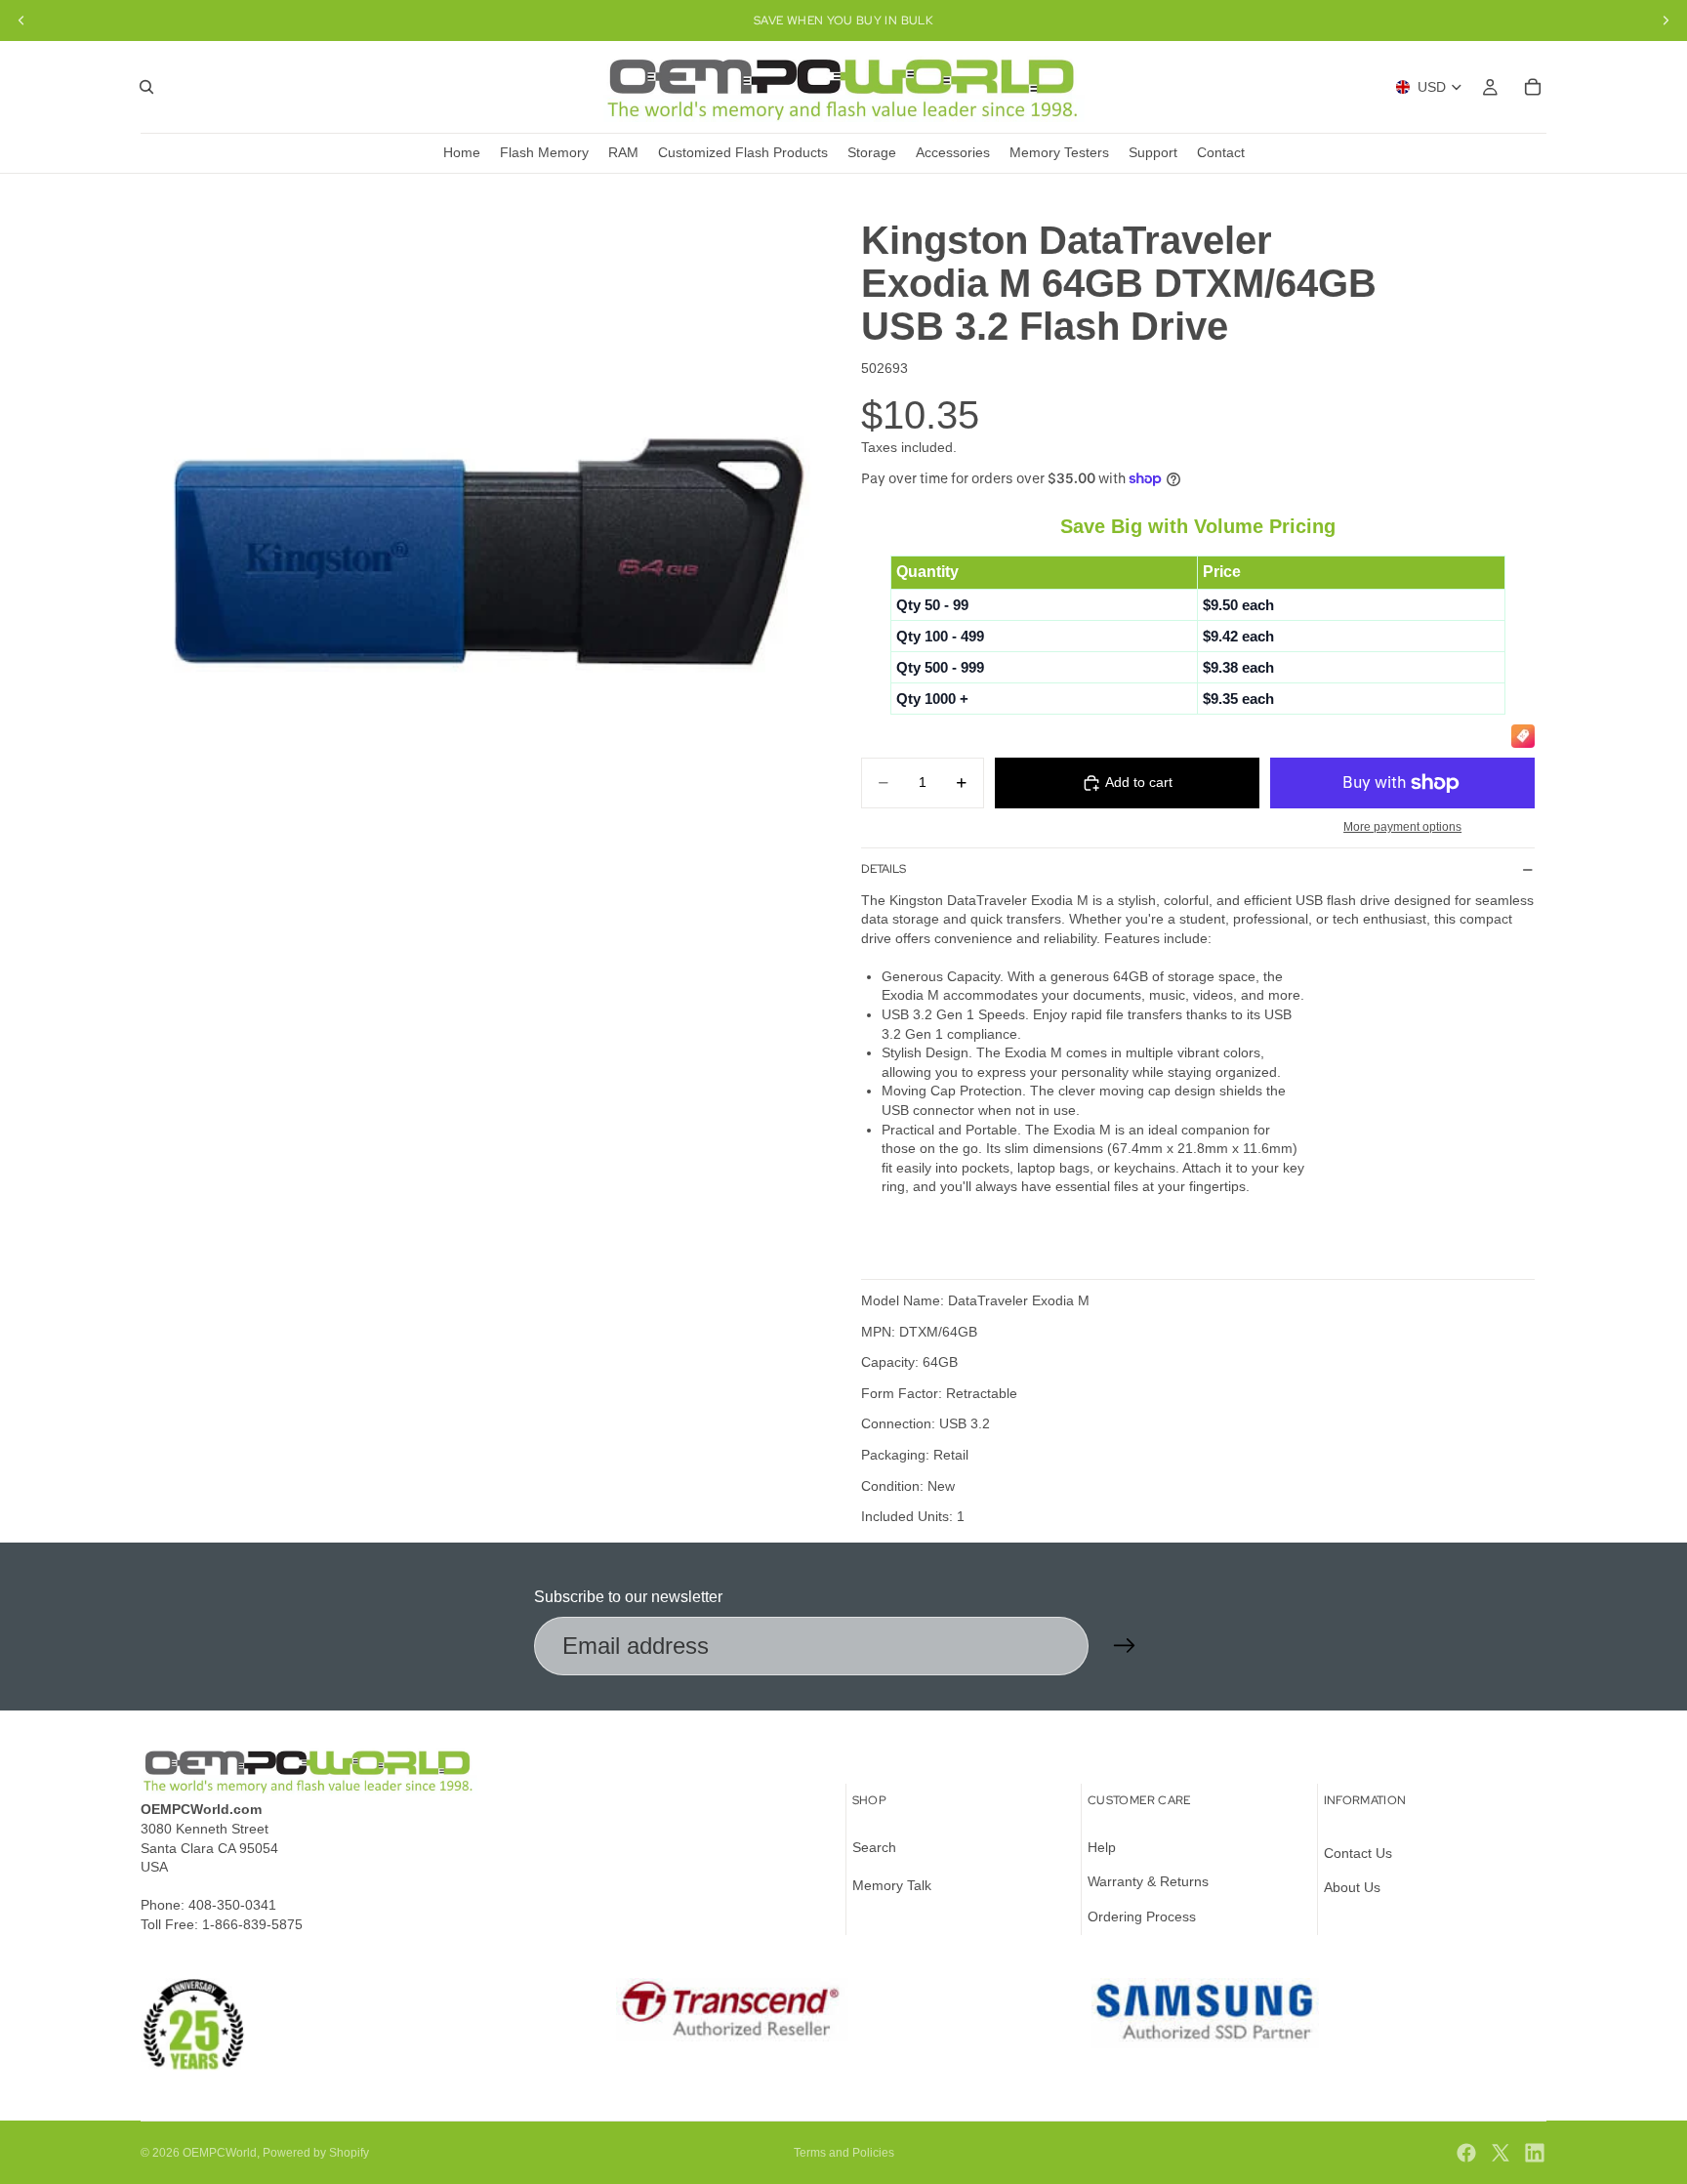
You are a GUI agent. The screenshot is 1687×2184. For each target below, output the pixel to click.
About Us (1352, 1887)
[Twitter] (1501, 2153)
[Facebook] (1466, 2153)
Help (1102, 1847)
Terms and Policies (844, 2153)
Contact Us (1358, 1853)
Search (874, 1847)
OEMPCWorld (220, 2153)
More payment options (1402, 826)
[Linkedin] (1535, 2153)
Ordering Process (1142, 1916)
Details (884, 869)
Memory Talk (892, 1885)
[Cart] (1533, 87)
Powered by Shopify (316, 2153)
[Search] (146, 87)
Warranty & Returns (1148, 1881)
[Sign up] (1125, 1646)
